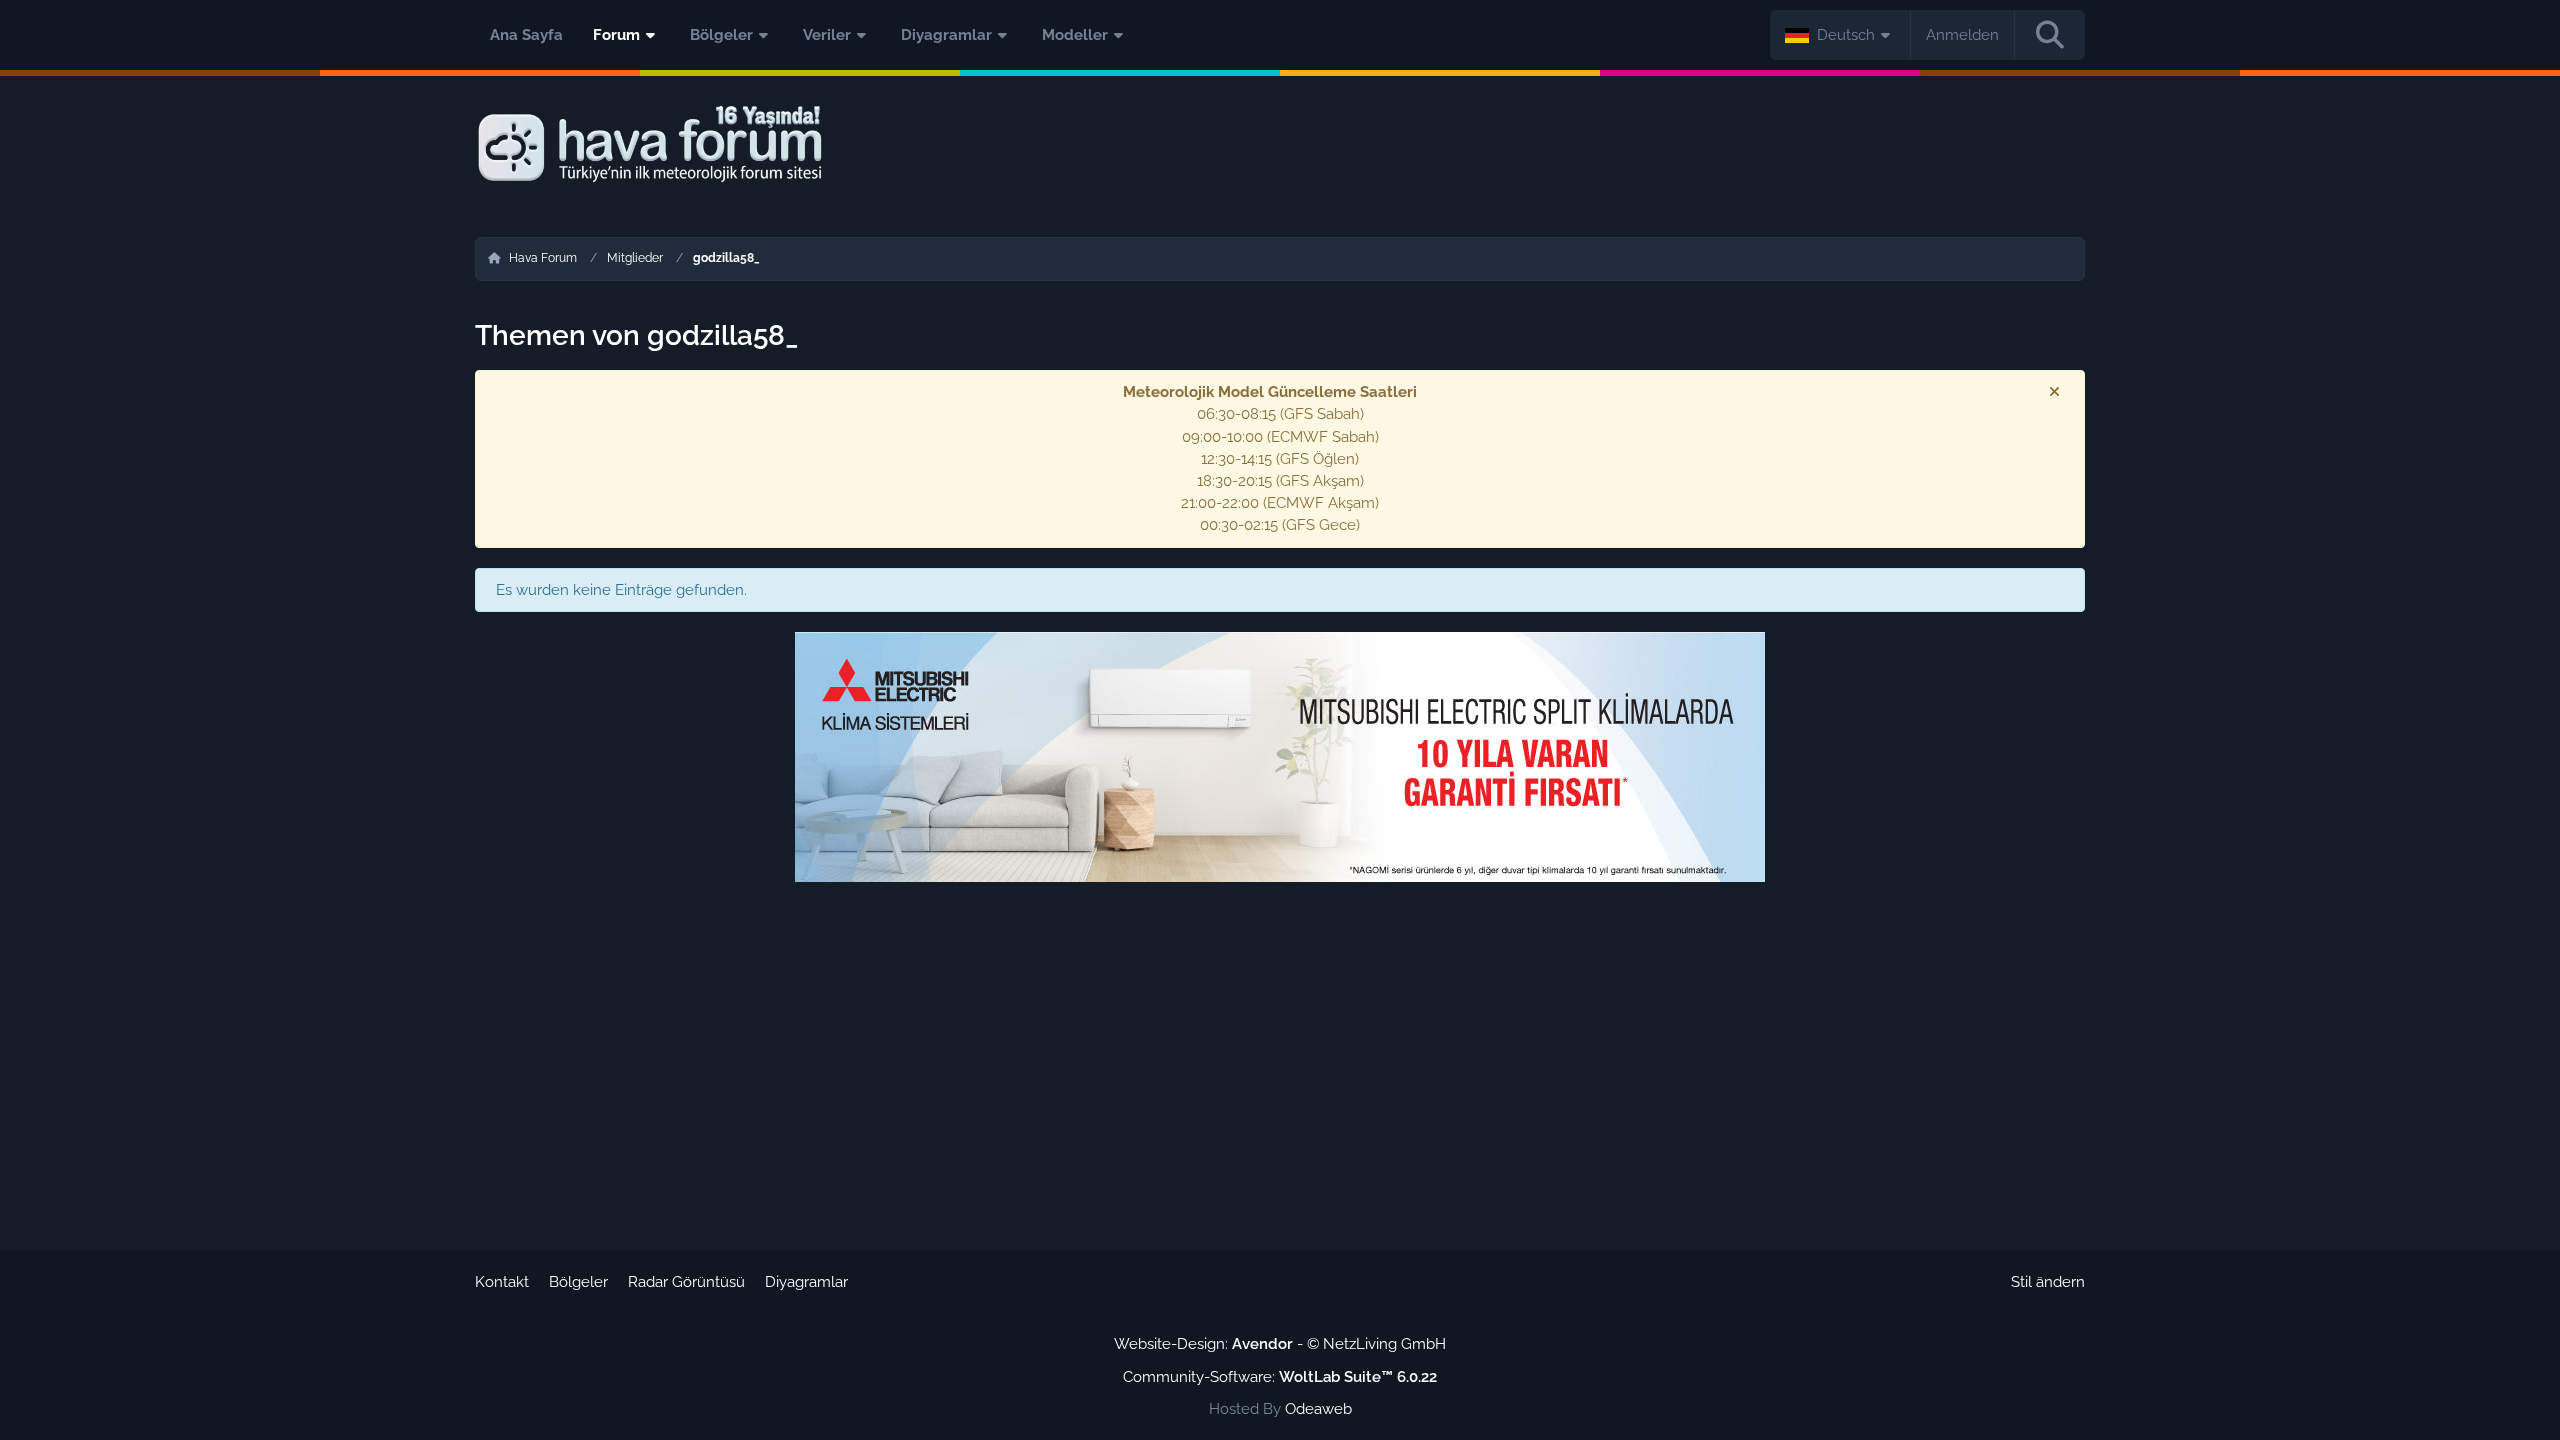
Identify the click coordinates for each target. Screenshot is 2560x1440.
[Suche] (2050, 35)
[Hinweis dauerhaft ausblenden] (2054, 392)
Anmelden (1962, 35)
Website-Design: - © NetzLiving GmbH (1280, 1344)
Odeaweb (1318, 1409)
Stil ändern (2048, 1282)
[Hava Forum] (1280, 144)
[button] (1840, 35)
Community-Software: (1280, 1377)
